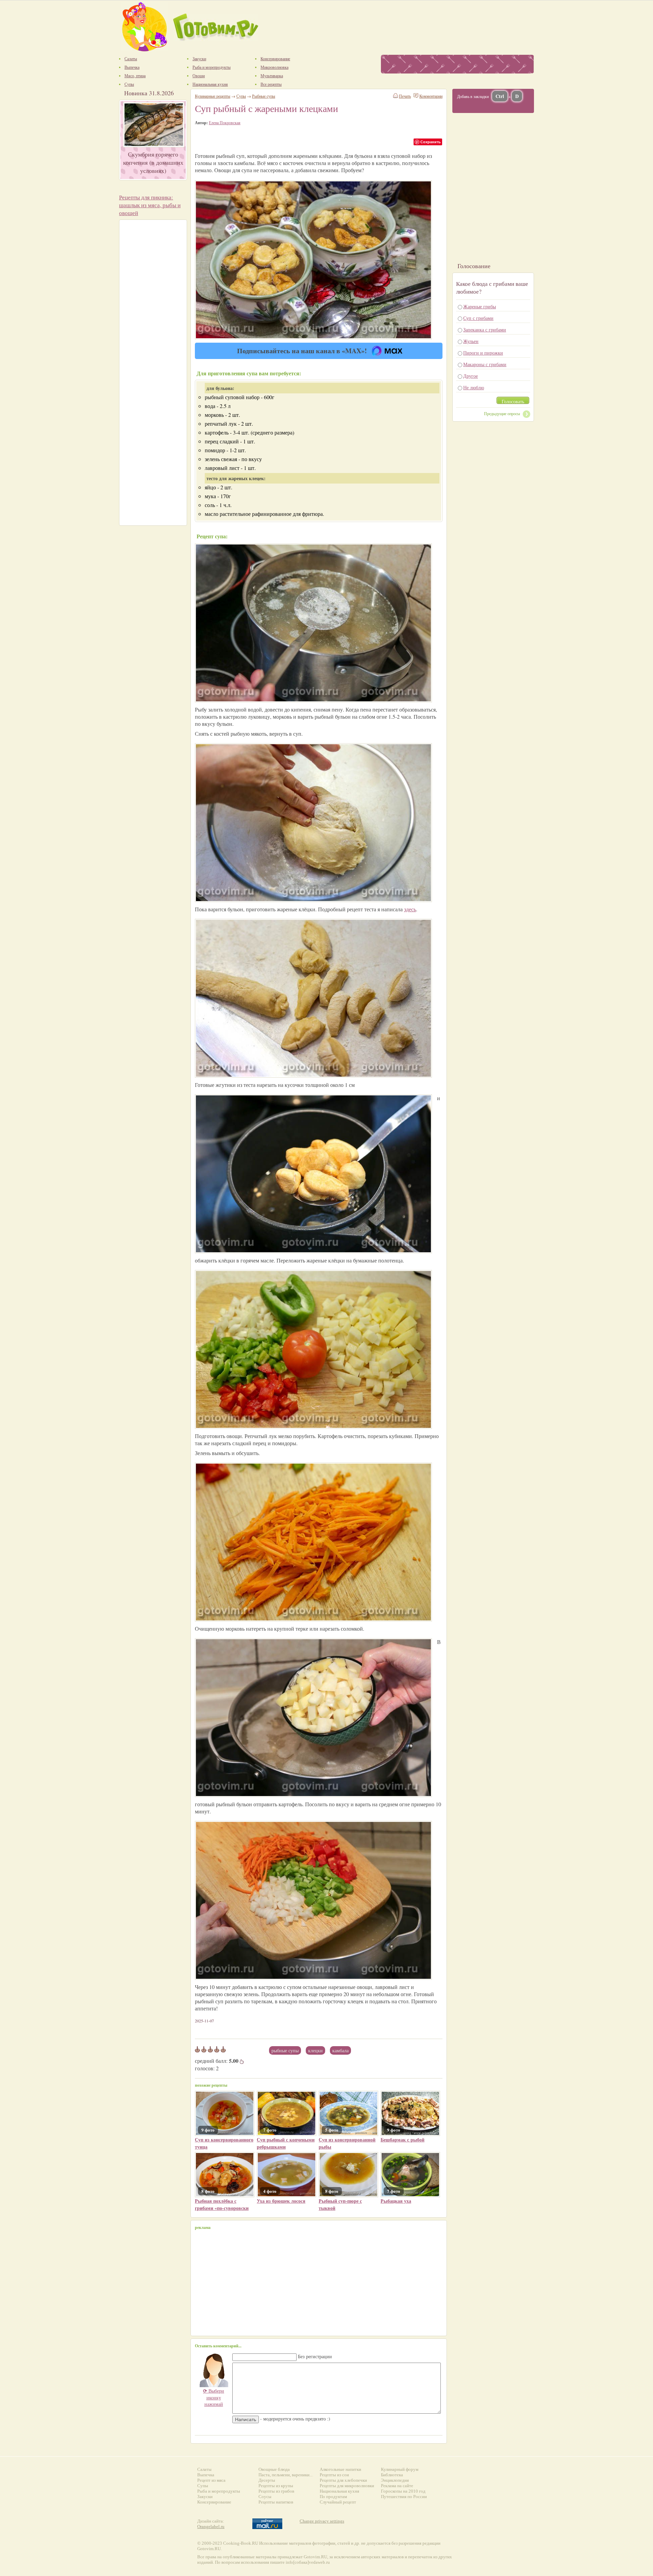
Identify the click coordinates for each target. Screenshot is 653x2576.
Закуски (205, 2497)
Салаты (204, 2469)
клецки (315, 2050)
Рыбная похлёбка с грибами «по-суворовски (222, 2204)
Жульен (471, 341)
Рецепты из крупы (276, 2486)
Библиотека (392, 2475)
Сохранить (431, 142)
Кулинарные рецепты (213, 96)
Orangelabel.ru (211, 2526)
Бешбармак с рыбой (403, 2140)
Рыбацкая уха (396, 2201)
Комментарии (431, 96)
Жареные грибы (480, 306)
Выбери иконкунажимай (214, 2397)
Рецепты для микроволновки (347, 2486)
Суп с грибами (478, 318)
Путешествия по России (404, 2497)
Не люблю (474, 387)
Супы (241, 96)
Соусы (265, 2497)
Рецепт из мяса (211, 2480)
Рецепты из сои (334, 2475)
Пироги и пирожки (483, 353)
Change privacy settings (322, 2521)
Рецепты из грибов (276, 2491)
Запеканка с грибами (485, 330)
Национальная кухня (339, 2491)
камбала (340, 2050)
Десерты (267, 2480)
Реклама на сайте (397, 2486)
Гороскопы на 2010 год (403, 2491)
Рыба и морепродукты (219, 2491)
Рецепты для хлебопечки (343, 2480)
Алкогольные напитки (340, 2469)
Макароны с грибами (485, 364)
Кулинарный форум (400, 2469)
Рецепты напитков (276, 2502)
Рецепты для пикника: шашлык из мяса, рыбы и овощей (150, 205)
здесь (410, 909)
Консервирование (214, 2502)
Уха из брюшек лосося (281, 2201)
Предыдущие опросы (502, 413)
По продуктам (333, 2497)
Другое (471, 376)
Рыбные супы (285, 2050)
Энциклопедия (395, 2480)
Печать (405, 96)
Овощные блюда (274, 2469)
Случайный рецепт (338, 2502)
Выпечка (206, 2475)
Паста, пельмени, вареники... (286, 2475)
